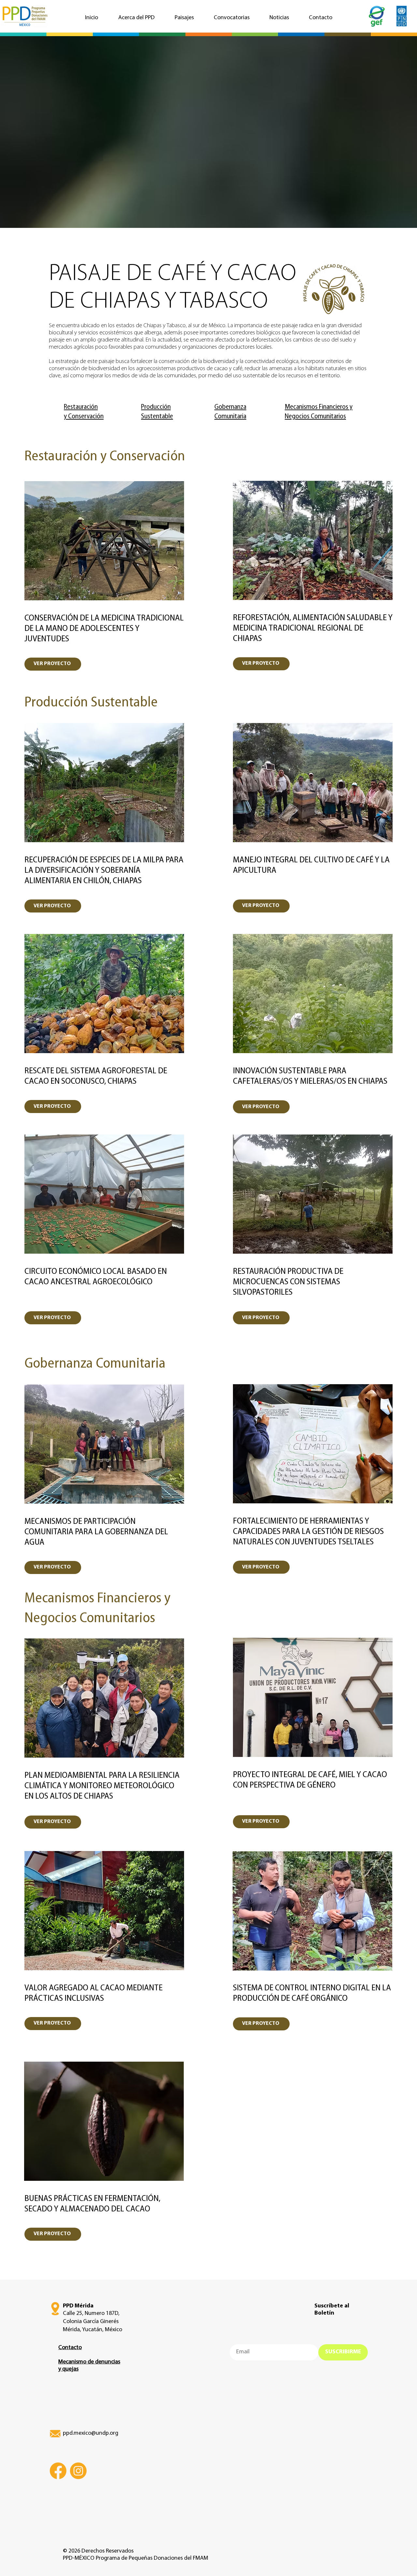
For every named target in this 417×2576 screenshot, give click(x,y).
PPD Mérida (78, 2306)
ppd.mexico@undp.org (91, 2433)
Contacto (70, 2348)
